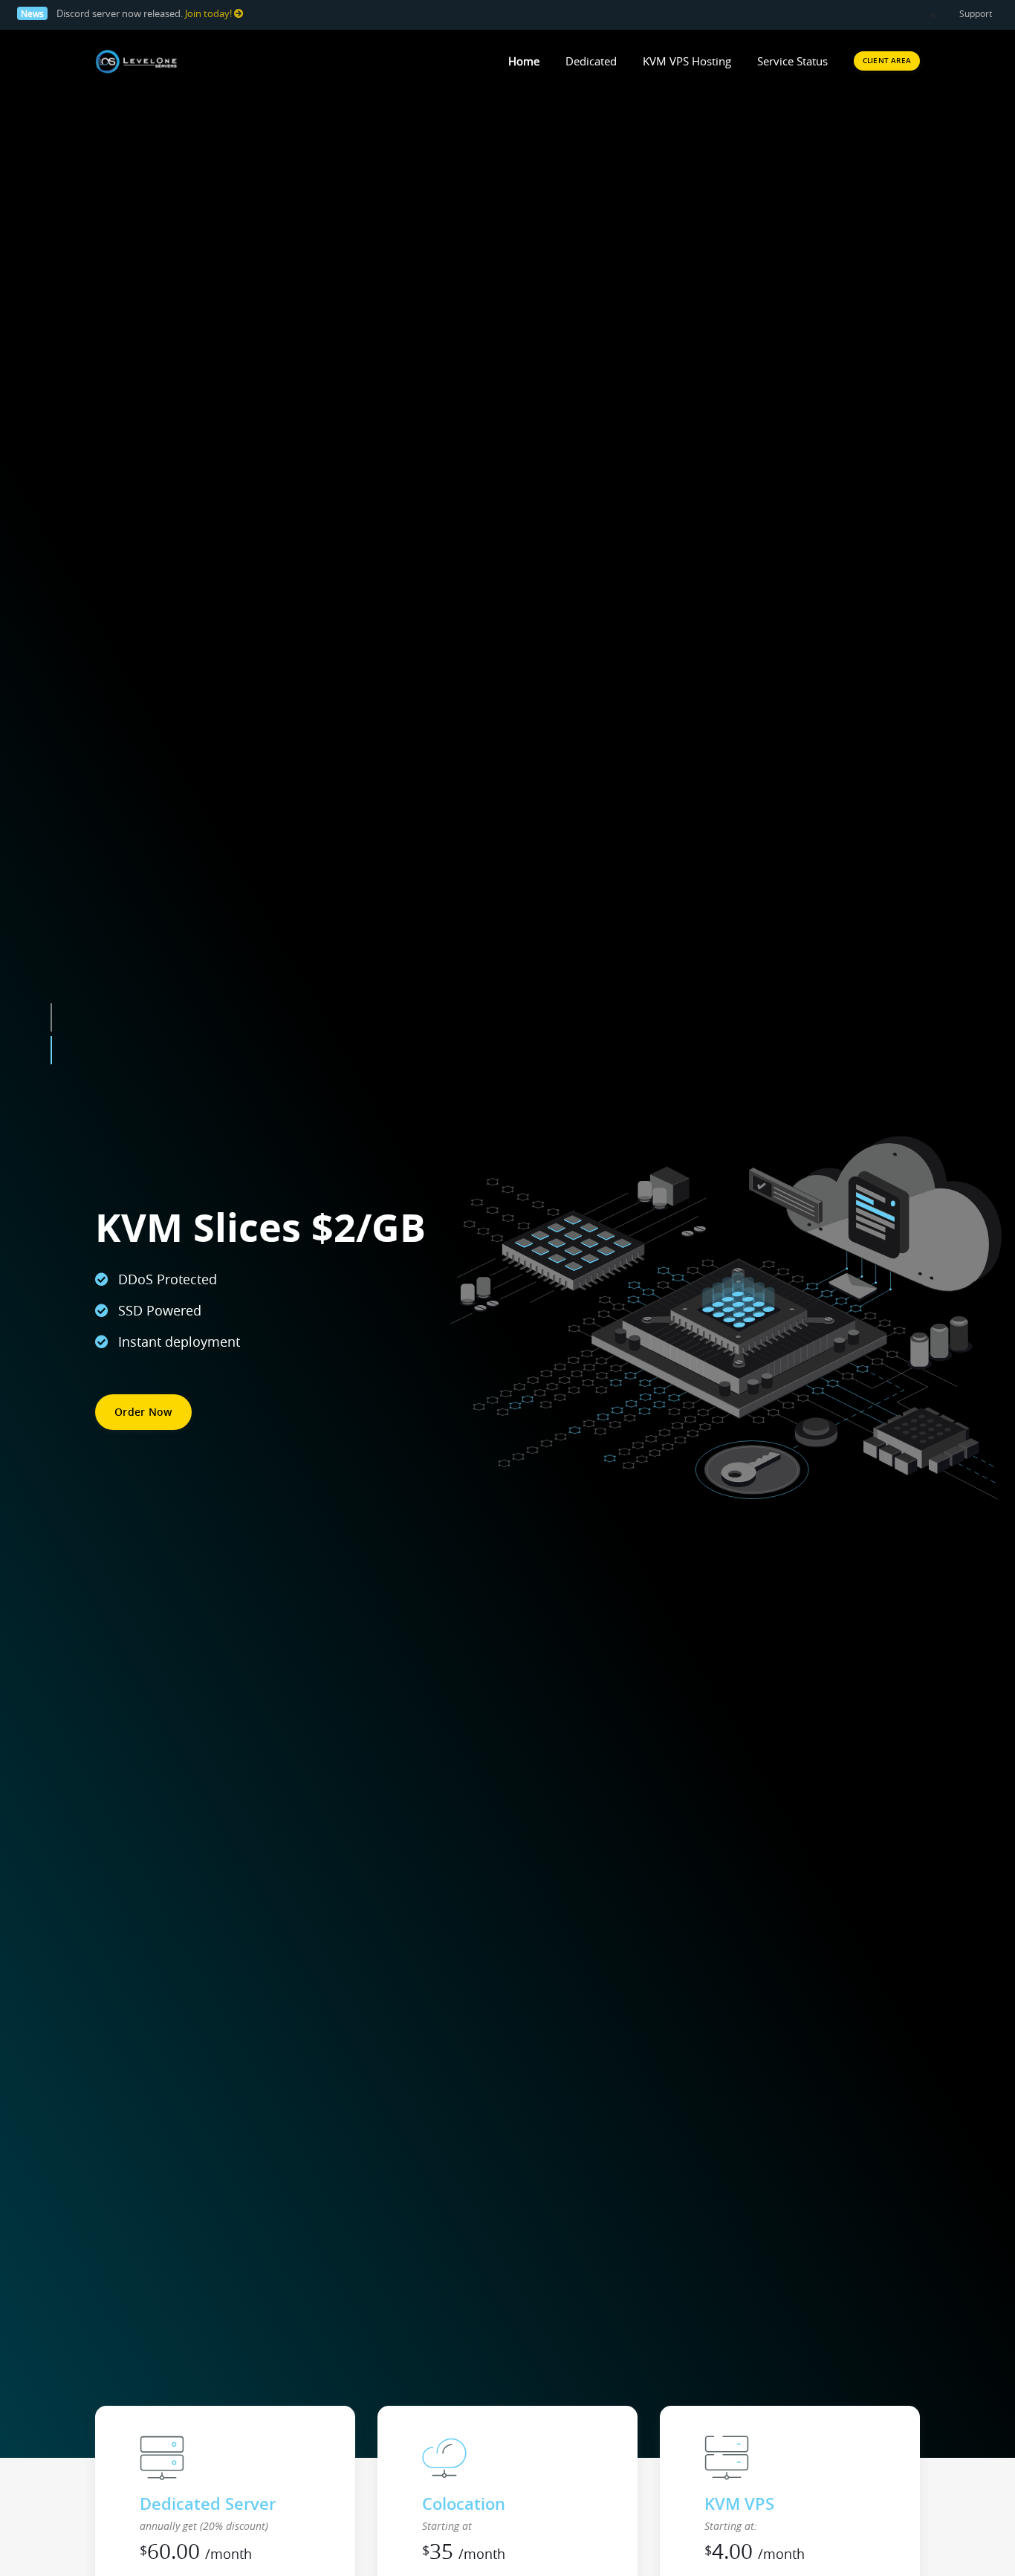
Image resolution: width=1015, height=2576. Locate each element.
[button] (51, 1076)
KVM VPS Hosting (687, 61)
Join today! (210, 14)
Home (524, 61)
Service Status (792, 61)
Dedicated (591, 61)
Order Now (143, 1412)
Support (976, 13)
